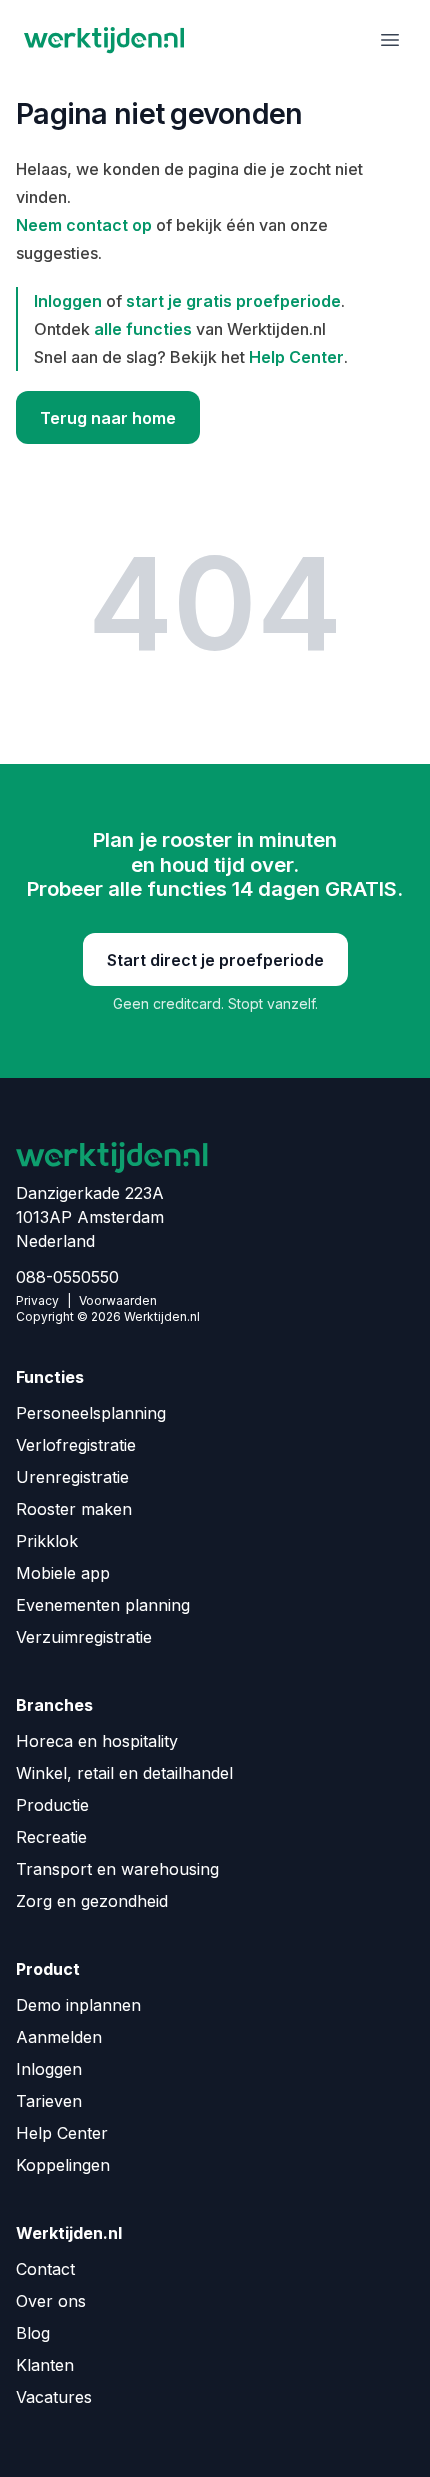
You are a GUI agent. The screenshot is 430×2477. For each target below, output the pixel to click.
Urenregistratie (72, 1477)
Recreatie (51, 1837)
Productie (52, 1805)
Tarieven (49, 2101)
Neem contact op (84, 225)
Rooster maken (74, 1509)
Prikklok (47, 1541)
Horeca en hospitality (97, 1741)
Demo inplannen (78, 2005)
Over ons (51, 2301)
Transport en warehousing (117, 1869)
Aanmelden (59, 2037)
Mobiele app (63, 1573)
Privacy (37, 1300)
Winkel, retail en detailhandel (124, 1773)
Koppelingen (63, 2165)
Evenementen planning (103, 1605)
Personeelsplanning (91, 1413)
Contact (45, 2269)
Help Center (296, 357)
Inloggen (68, 301)
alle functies (143, 329)
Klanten (45, 2365)
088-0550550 (67, 1277)
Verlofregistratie (76, 1445)
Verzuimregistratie (84, 1637)
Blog (33, 2333)
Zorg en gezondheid (92, 1901)
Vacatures (54, 2397)
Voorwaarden (118, 1300)
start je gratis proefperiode (233, 301)
